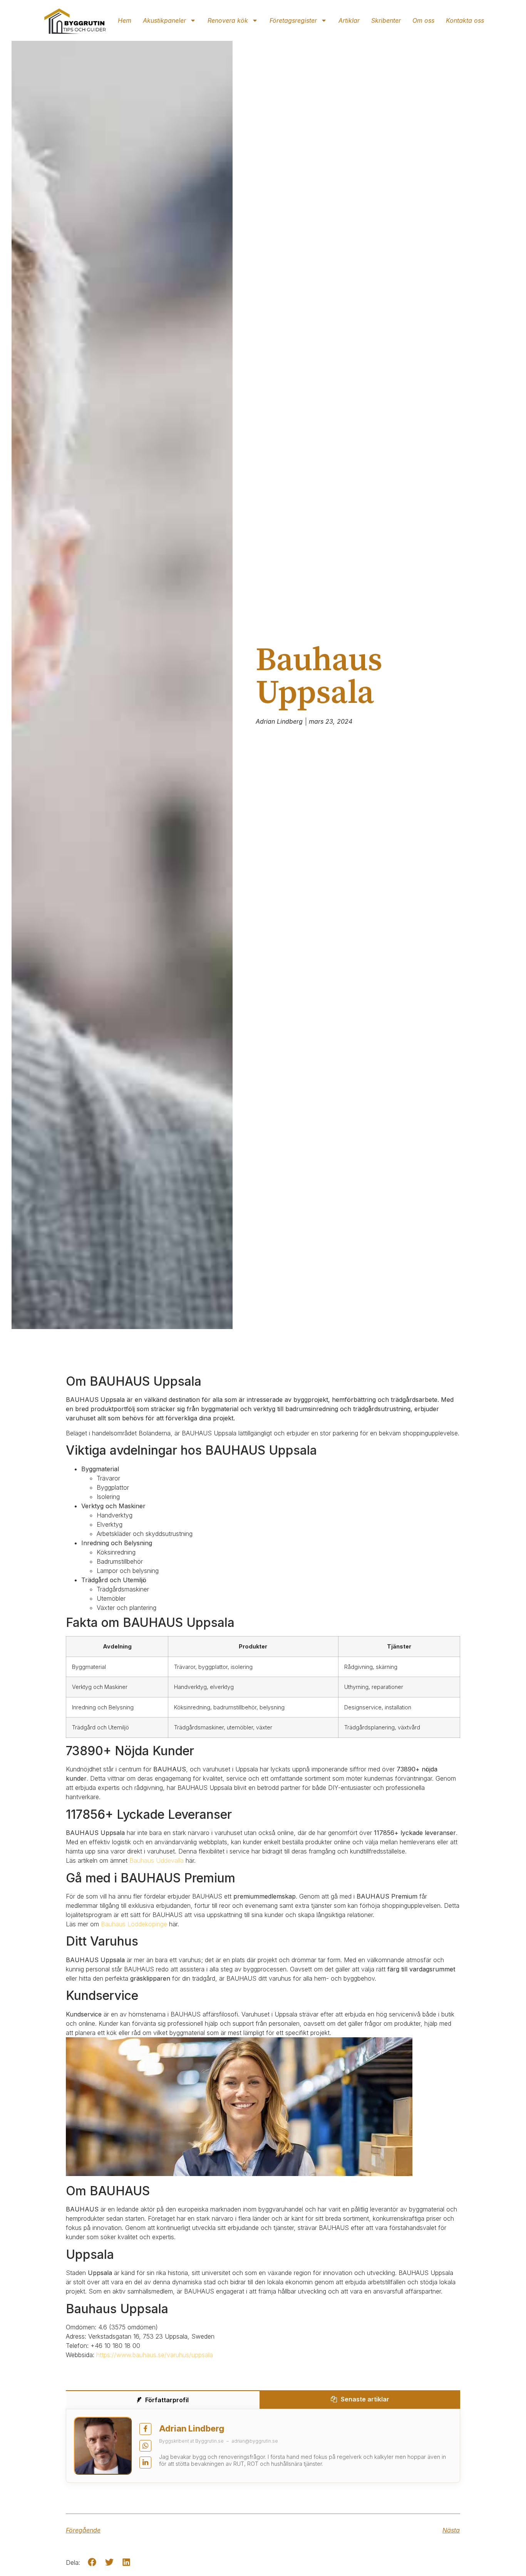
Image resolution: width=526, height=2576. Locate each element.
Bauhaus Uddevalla (157, 1860)
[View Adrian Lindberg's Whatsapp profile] (145, 2446)
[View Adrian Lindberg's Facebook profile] (145, 2429)
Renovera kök (228, 20)
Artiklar (349, 20)
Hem (125, 20)
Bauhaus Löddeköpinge (134, 1924)
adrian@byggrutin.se (255, 2441)
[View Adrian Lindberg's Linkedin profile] (145, 2463)
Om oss (423, 20)
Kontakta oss (465, 20)
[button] (92, 2562)
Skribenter (386, 20)
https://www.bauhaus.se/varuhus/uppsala (155, 2355)
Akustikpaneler (164, 20)
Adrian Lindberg (192, 2428)
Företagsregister (293, 20)
